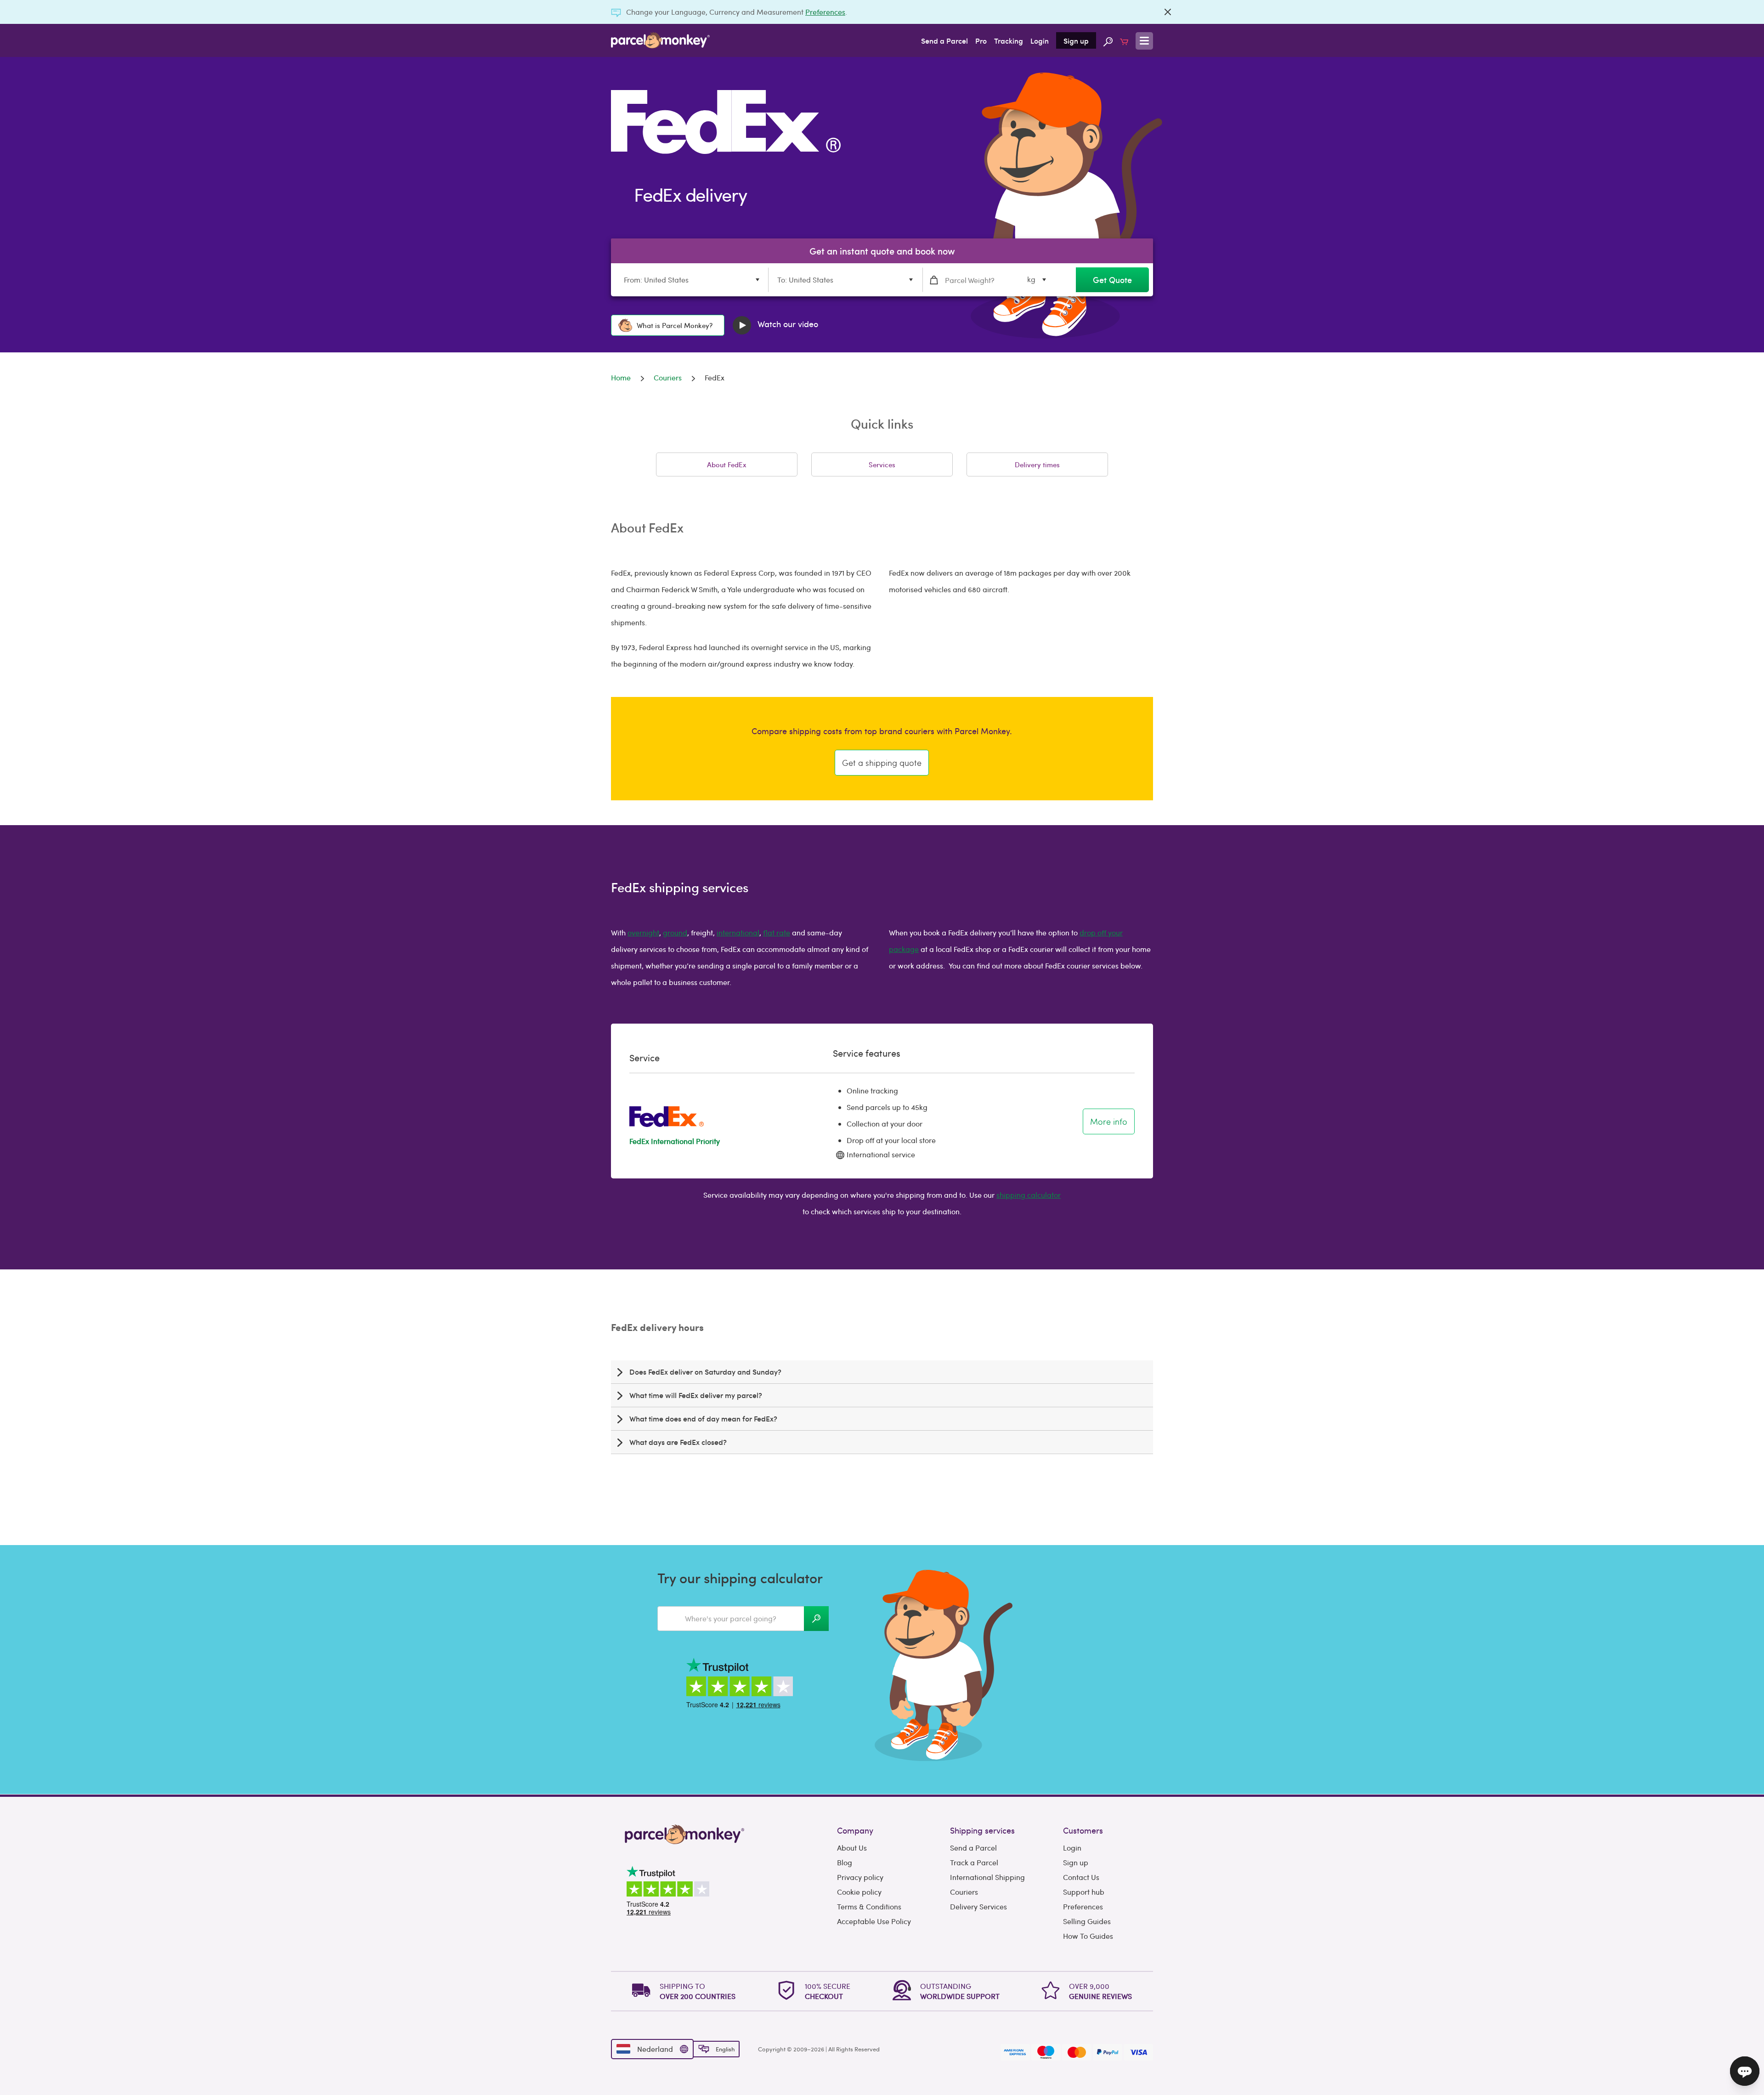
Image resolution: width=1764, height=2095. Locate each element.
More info (1109, 1121)
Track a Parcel (974, 1862)
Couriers (964, 1892)
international (738, 932)
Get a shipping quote (882, 762)
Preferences (825, 12)
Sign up (1076, 40)
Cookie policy (859, 1892)
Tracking (1009, 40)
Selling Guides (1087, 1921)
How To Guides (1088, 1936)
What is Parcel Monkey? (675, 325)
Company (855, 1830)
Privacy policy (860, 1877)
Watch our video (787, 324)
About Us (852, 1848)
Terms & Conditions (869, 1906)
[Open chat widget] (1745, 2071)
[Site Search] (1108, 40)
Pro (981, 40)
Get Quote (1112, 280)
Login (1040, 40)
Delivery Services (978, 1906)
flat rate (777, 932)
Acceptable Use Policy (874, 1921)
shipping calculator (1029, 1195)
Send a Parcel (944, 40)
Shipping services (982, 1830)
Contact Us (1081, 1877)
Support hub (1084, 1892)
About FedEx (727, 464)
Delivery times (1037, 464)
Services (882, 464)
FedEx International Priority (675, 1141)
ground (675, 932)
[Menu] (1144, 41)
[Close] (1168, 12)
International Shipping (987, 1877)
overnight (643, 932)
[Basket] (1124, 40)
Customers (1083, 1830)
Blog (845, 1862)
